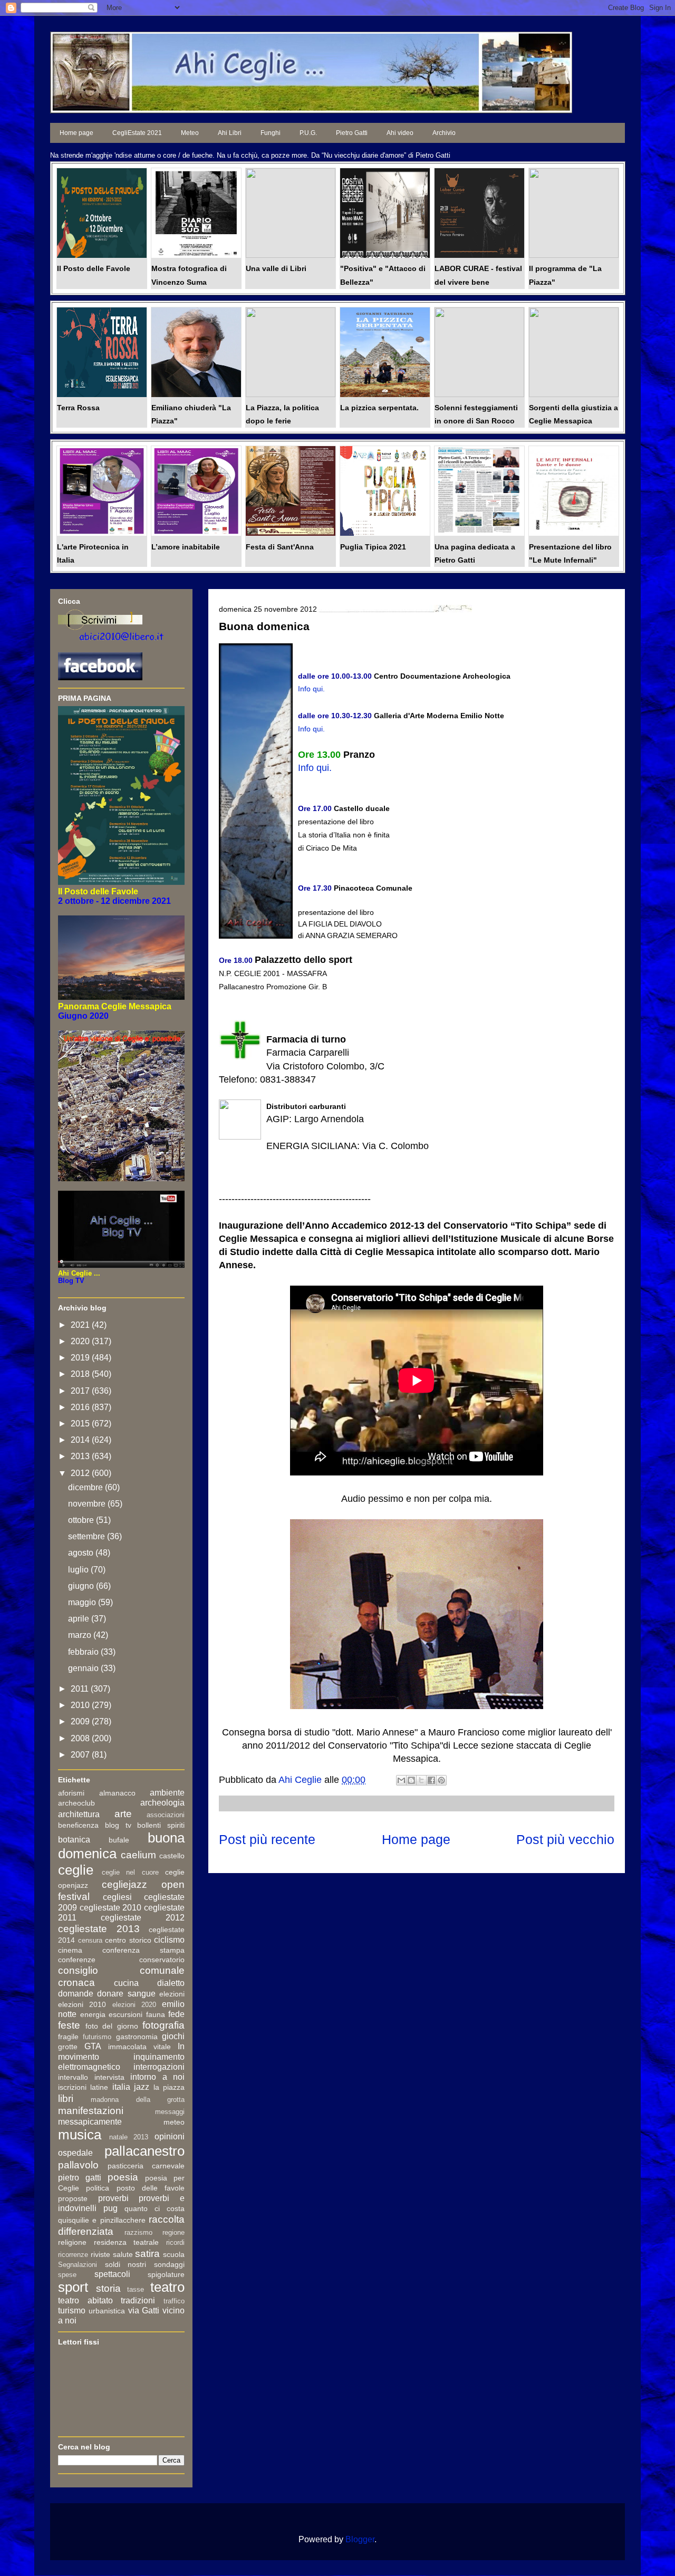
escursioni (126, 2014)
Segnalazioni (78, 2265)
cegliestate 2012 (143, 1918)
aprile (80, 1619)
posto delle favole (151, 2188)
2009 (81, 1721)
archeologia (162, 1803)
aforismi (71, 1793)
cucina (126, 1983)
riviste (100, 2254)
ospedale (75, 2153)
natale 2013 (129, 2137)
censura (90, 1940)
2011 (81, 1689)
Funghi (271, 133)
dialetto (171, 1983)
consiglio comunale (121, 1970)
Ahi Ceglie (301, 1780)
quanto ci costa (155, 2208)
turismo (72, 2310)
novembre (88, 1504)
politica (98, 2188)
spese (67, 2275)
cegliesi (117, 1897)
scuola (174, 2254)
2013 (81, 1456)
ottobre (82, 1520)
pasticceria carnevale (146, 2166)
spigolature (166, 2274)
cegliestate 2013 (99, 1929)
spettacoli (112, 2274)
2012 (81, 1473)
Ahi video (400, 133)
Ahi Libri (230, 133)
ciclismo (169, 1940)
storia (108, 2288)
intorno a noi (157, 2077)
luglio (79, 1570)
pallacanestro (144, 2151)
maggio (83, 1602)
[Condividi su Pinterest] (441, 1780)
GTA (93, 2046)
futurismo (97, 2037)
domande (76, 1994)
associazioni (166, 1815)
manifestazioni (91, 2111)
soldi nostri (126, 2264)
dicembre (86, 1487)
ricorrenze (73, 2255)
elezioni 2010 (82, 2004)
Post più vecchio (565, 1839)
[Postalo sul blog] (411, 1780)
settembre (88, 1536)
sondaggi (169, 2264)
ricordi (175, 2242)
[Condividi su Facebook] (431, 1780)
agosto (82, 1553)
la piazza (169, 2087)
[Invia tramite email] (401, 1780)
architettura (79, 1814)
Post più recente (267, 1839)
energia (93, 2014)
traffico (174, 2301)
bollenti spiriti (161, 1825)
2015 (81, 1424)
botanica (74, 1840)
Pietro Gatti (352, 133)
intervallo (73, 2077)
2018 (81, 1374)
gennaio (84, 1668)
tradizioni (138, 2300)
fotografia (163, 2025)
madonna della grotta (138, 2100)
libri (66, 2099)
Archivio (444, 133)
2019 (81, 1358)
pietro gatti (80, 2178)
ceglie (76, 1870)
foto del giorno (112, 2026)
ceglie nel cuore (130, 1872)
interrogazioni (159, 2067)
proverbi (113, 2198)
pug (110, 2208)
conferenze (77, 1960)
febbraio (84, 1652)
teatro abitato (85, 2300)
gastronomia (137, 2037)
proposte (73, 2198)
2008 (81, 1738)
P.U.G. (308, 133)
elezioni (172, 1994)
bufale (119, 1840)
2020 (81, 1341)
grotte (68, 2047)
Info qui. (311, 729)
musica (80, 2135)
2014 (81, 1440)
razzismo (138, 2232)
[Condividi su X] (421, 1780)
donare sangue (126, 1994)
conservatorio (162, 1960)
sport (73, 2287)
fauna (156, 2014)
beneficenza (78, 1825)
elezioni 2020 (134, 2005)
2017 (81, 1391)
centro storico (128, 1940)
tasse (136, 2289)
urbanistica (107, 2311)
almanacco (117, 1793)
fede (176, 2014)
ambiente (167, 1793)
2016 (81, 1407)
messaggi (170, 2112)
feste (69, 2025)
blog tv (118, 1825)
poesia (123, 2177)
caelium (138, 1855)
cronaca (76, 1982)
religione (72, 2242)
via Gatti (144, 2310)
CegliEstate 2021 (137, 133)
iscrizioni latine (83, 2087)
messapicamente (90, 2122)
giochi (173, 2036)
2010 (81, 1705)
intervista (109, 2077)
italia (121, 2087)
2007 (81, 1755)
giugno (82, 1586)
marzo (81, 1635)
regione (173, 2232)
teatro (167, 2287)
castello (172, 1856)
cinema (70, 1950)
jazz (142, 2087)
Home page (76, 133)
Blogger (360, 2539)
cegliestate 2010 (111, 1908)
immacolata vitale (139, 2047)
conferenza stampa (143, 1950)
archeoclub (76, 1803)
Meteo (190, 133)
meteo (174, 2122)
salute (123, 2254)
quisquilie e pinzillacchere (102, 2220)
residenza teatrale (127, 2242)
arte (123, 1814)
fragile (68, 2037)
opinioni (170, 2136)
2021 (81, 1325)
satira (147, 2254)
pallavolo (78, 2165)
